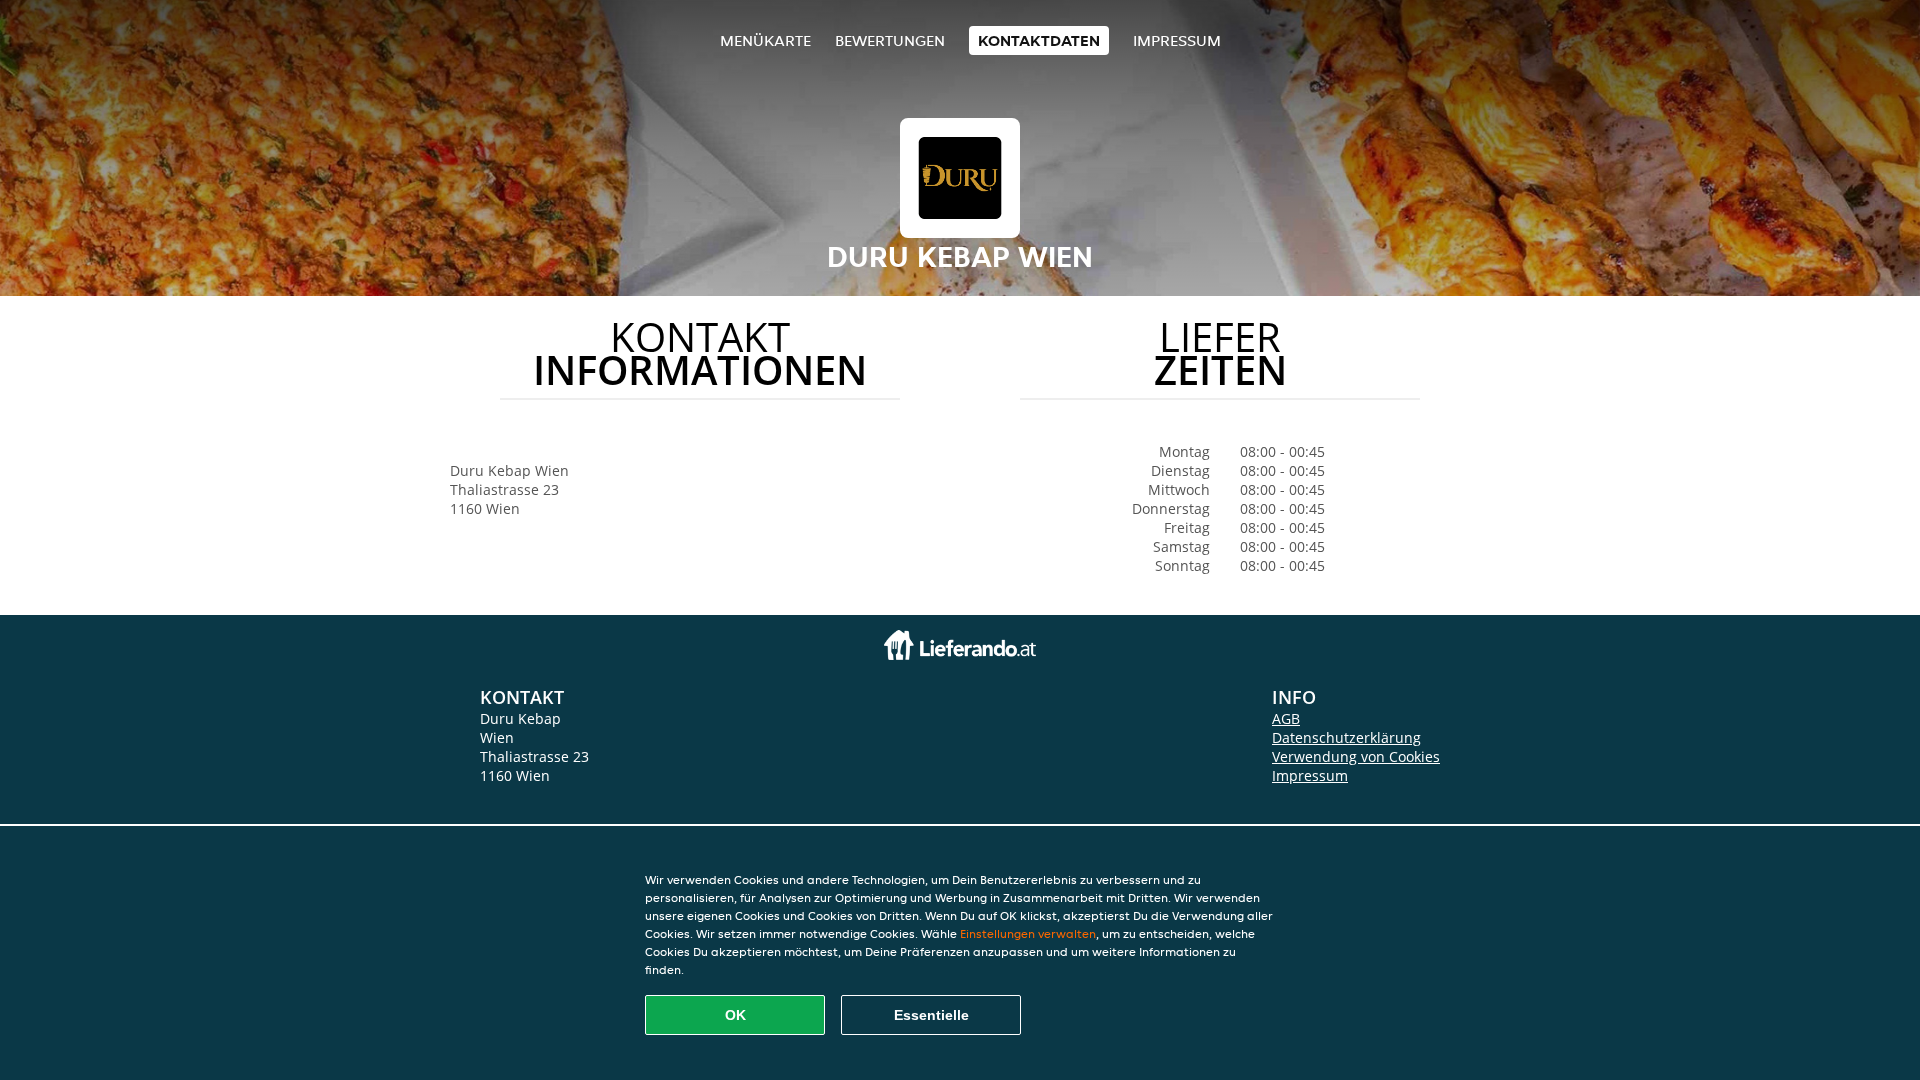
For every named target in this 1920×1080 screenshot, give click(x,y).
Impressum (1177, 40)
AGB (1286, 718)
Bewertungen (890, 40)
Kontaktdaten (1039, 40)
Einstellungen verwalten (1028, 933)
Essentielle (931, 1015)
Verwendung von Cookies (1356, 756)
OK (735, 1015)
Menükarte (765, 40)
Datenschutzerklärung (1346, 737)
